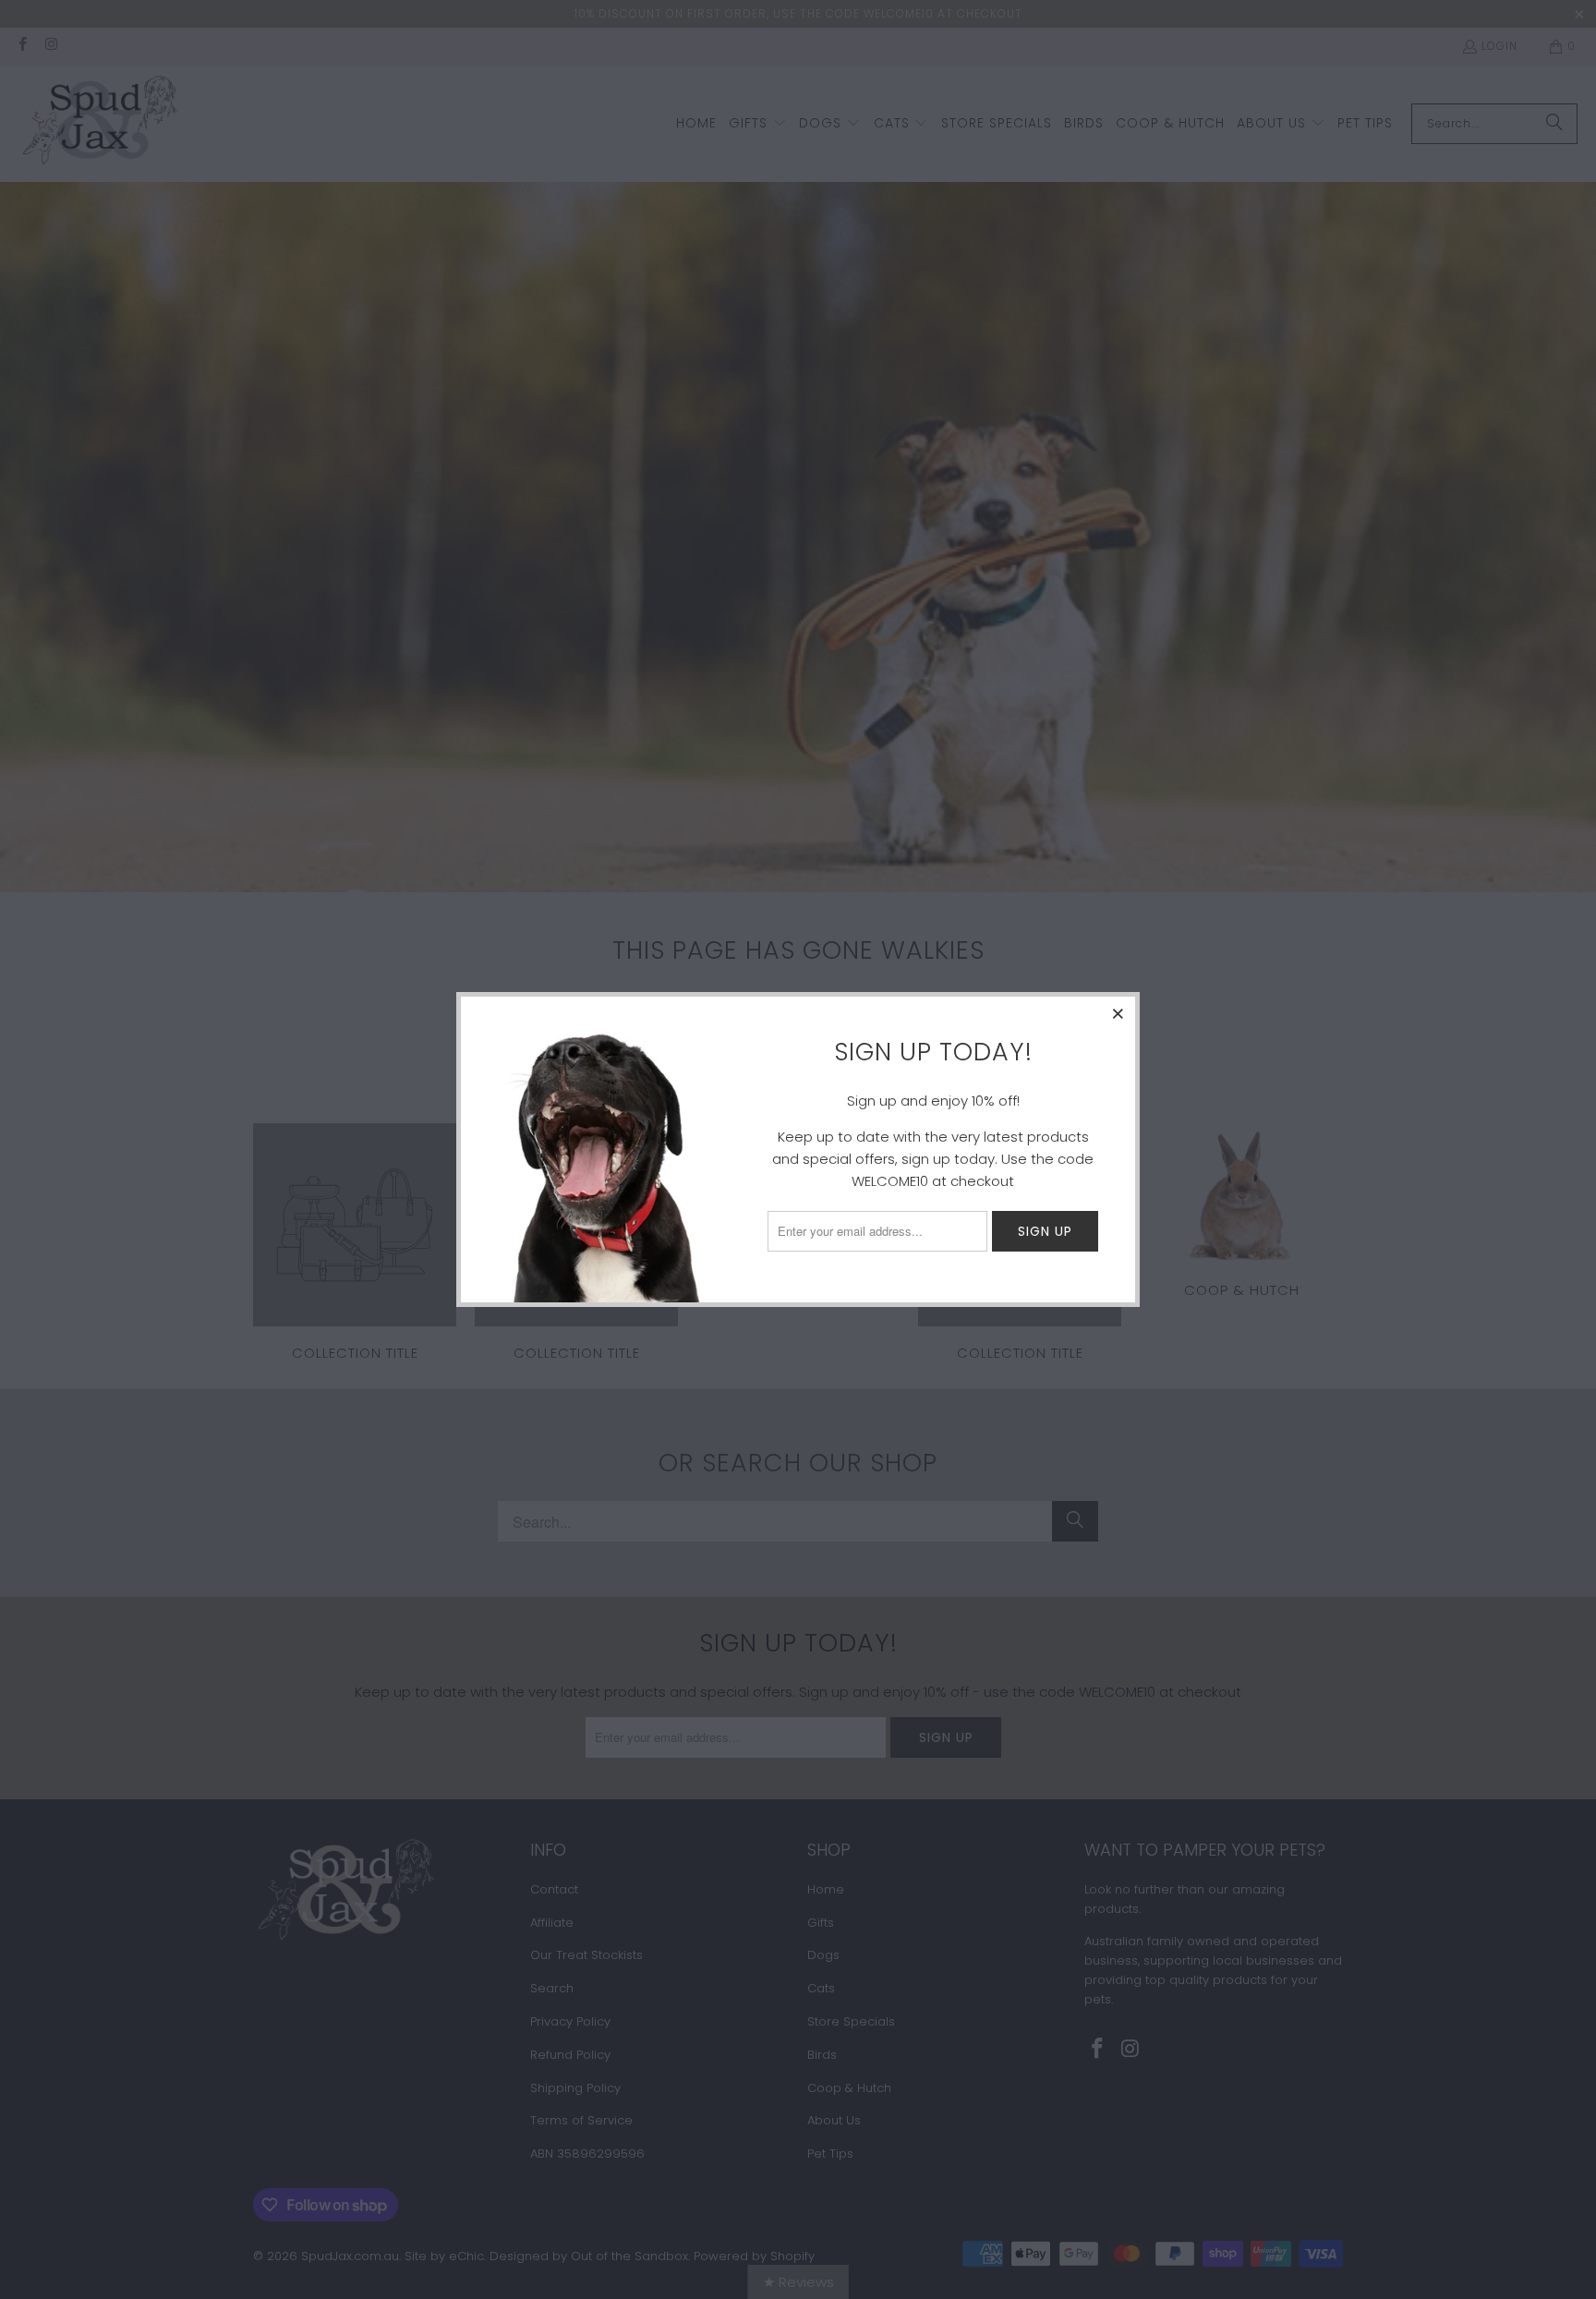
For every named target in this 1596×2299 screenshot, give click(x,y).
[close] (1118, 1013)
